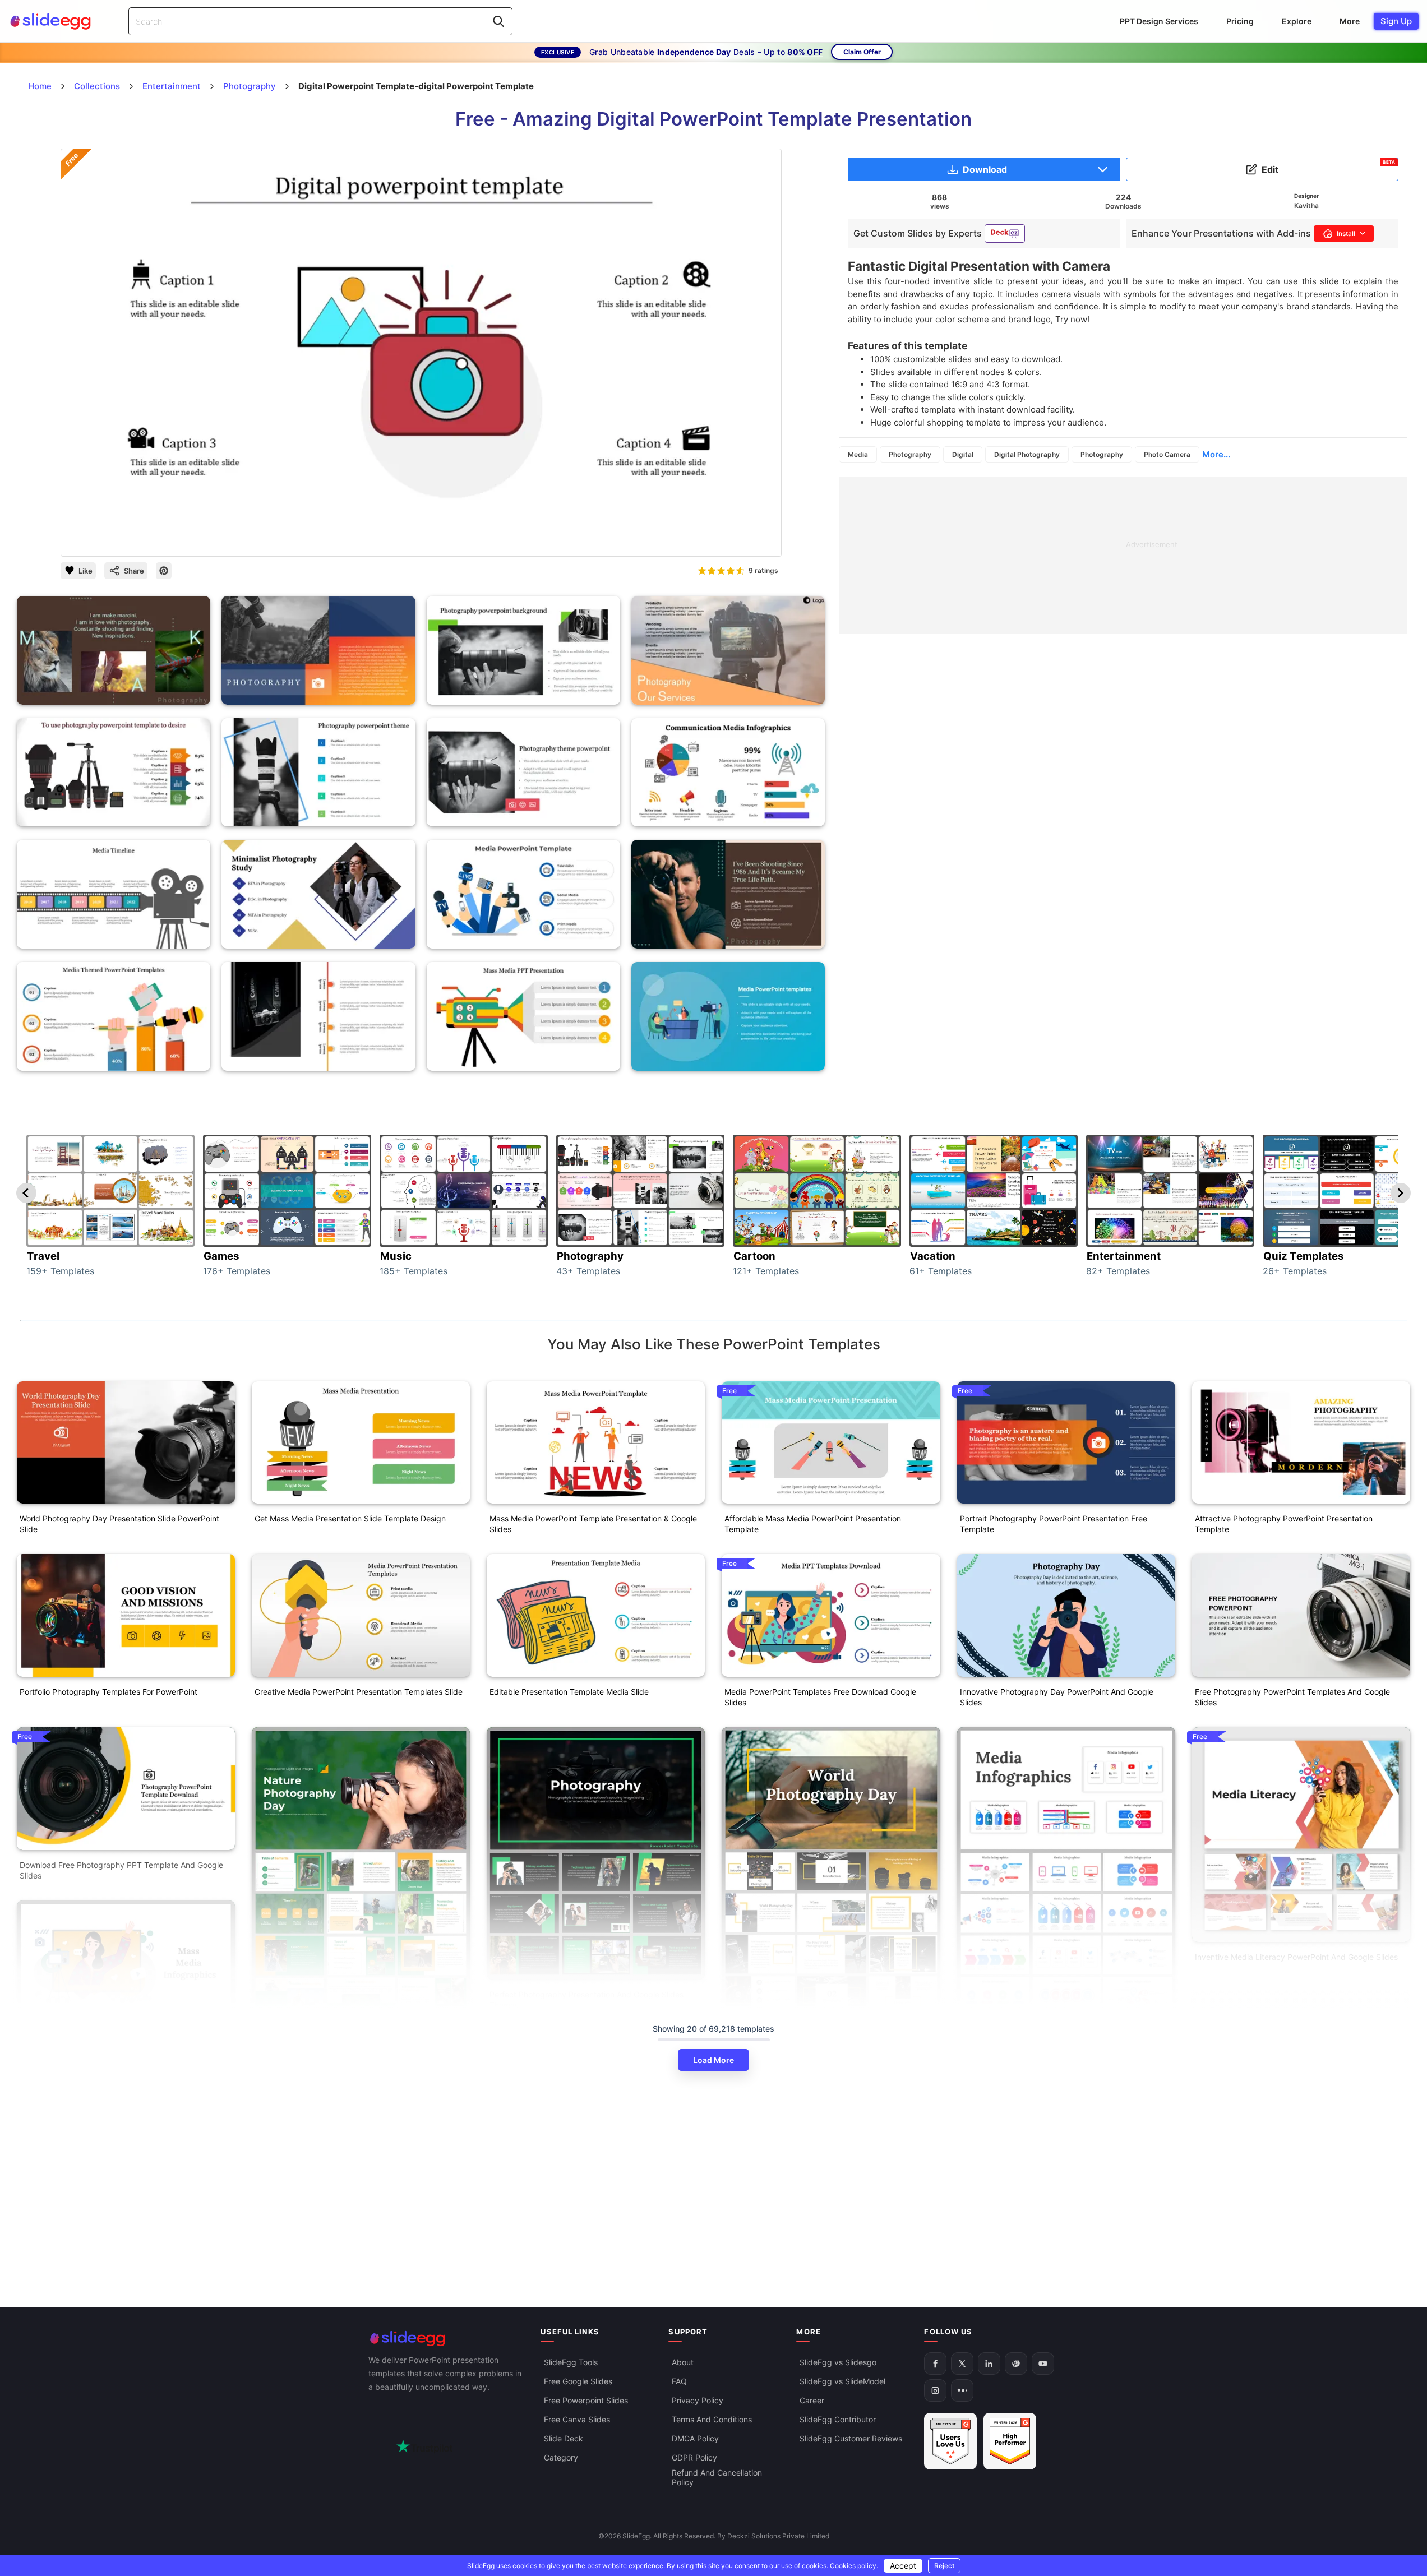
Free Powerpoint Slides (586, 2400)
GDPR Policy (694, 2457)
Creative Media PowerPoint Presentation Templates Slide (359, 1692)
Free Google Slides (578, 2381)
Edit (1328, 167)
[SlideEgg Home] (447, 2339)
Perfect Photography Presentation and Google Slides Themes (586, 2000)
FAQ (679, 2381)
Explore (1297, 21)
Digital (963, 454)
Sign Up (1396, 21)
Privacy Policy (698, 2400)
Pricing (1240, 21)
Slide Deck (564, 2438)
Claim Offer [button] (862, 52)
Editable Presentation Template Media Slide (569, 1692)
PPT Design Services (1159, 21)
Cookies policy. (854, 2566)
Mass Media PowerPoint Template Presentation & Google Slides (593, 1524)
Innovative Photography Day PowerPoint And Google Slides (1057, 1697)
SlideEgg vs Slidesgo (838, 2362)
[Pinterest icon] (164, 571)
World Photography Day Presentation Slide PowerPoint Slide (119, 1524)
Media (858, 454)
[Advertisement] (1123, 556)
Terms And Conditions (712, 2419)
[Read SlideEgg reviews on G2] (950, 2441)
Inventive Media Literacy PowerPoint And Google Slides (1296, 1957)
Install (1346, 233)
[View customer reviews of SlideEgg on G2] (1010, 2441)
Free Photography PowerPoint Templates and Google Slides (1292, 1697)
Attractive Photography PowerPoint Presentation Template (1284, 1524)
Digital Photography (1027, 454)
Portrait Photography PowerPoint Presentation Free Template (1054, 1524)
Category (561, 2457)
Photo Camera (1167, 454)
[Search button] (498, 21)
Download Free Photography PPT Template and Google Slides (121, 1870)
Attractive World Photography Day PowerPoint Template (827, 2282)
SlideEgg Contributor (838, 2419)
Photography (910, 454)
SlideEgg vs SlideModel (842, 2381)
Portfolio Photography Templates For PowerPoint (108, 1692)
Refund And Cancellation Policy (717, 2477)
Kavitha (1306, 205)
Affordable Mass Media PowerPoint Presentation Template (813, 1524)
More (1350, 21)
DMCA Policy (695, 2438)
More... (1216, 454)
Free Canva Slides (577, 2419)
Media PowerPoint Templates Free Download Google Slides (820, 1697)
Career (812, 2400)
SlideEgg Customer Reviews (851, 2438)
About (683, 2362)
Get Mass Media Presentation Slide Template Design (350, 1518)
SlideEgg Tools (571, 2362)
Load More (713, 2060)
